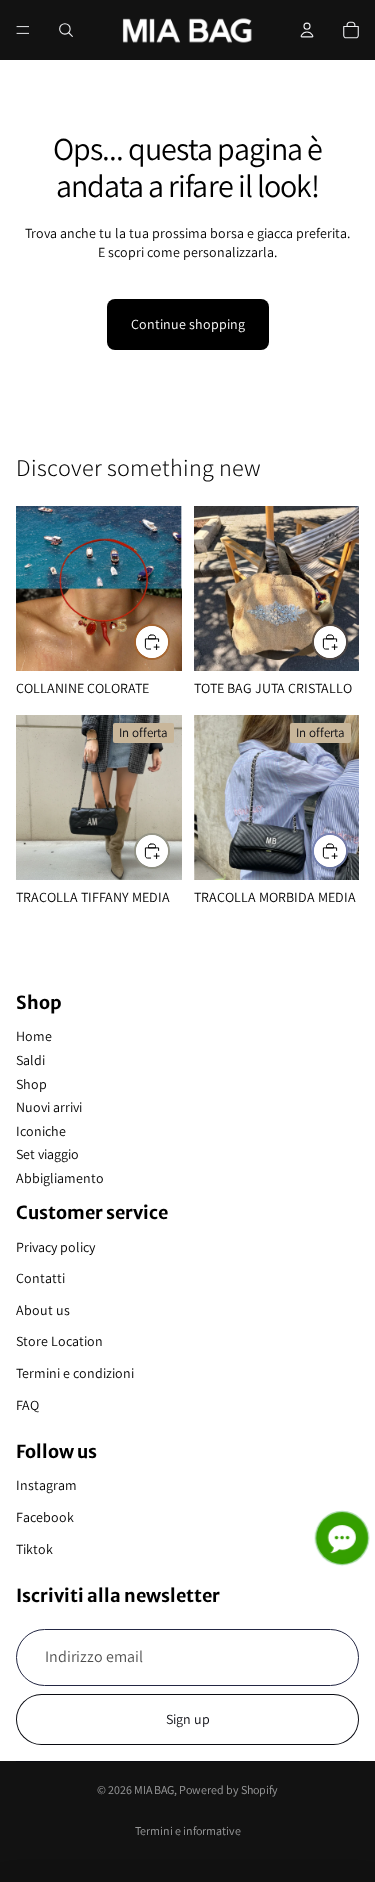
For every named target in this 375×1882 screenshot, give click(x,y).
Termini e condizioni (75, 1373)
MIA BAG (154, 1789)
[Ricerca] (66, 30)
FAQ (27, 1405)
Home (34, 1036)
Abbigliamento (60, 1178)
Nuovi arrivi (49, 1107)
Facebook (45, 1517)
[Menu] (23, 30)
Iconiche (41, 1131)
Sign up (188, 1719)
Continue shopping (188, 324)
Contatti (40, 1278)
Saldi (30, 1060)
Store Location (59, 1341)
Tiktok (34, 1549)
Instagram (46, 1485)
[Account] (307, 30)
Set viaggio (47, 1154)
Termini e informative (188, 1830)
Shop (31, 1084)
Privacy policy (55, 1247)
